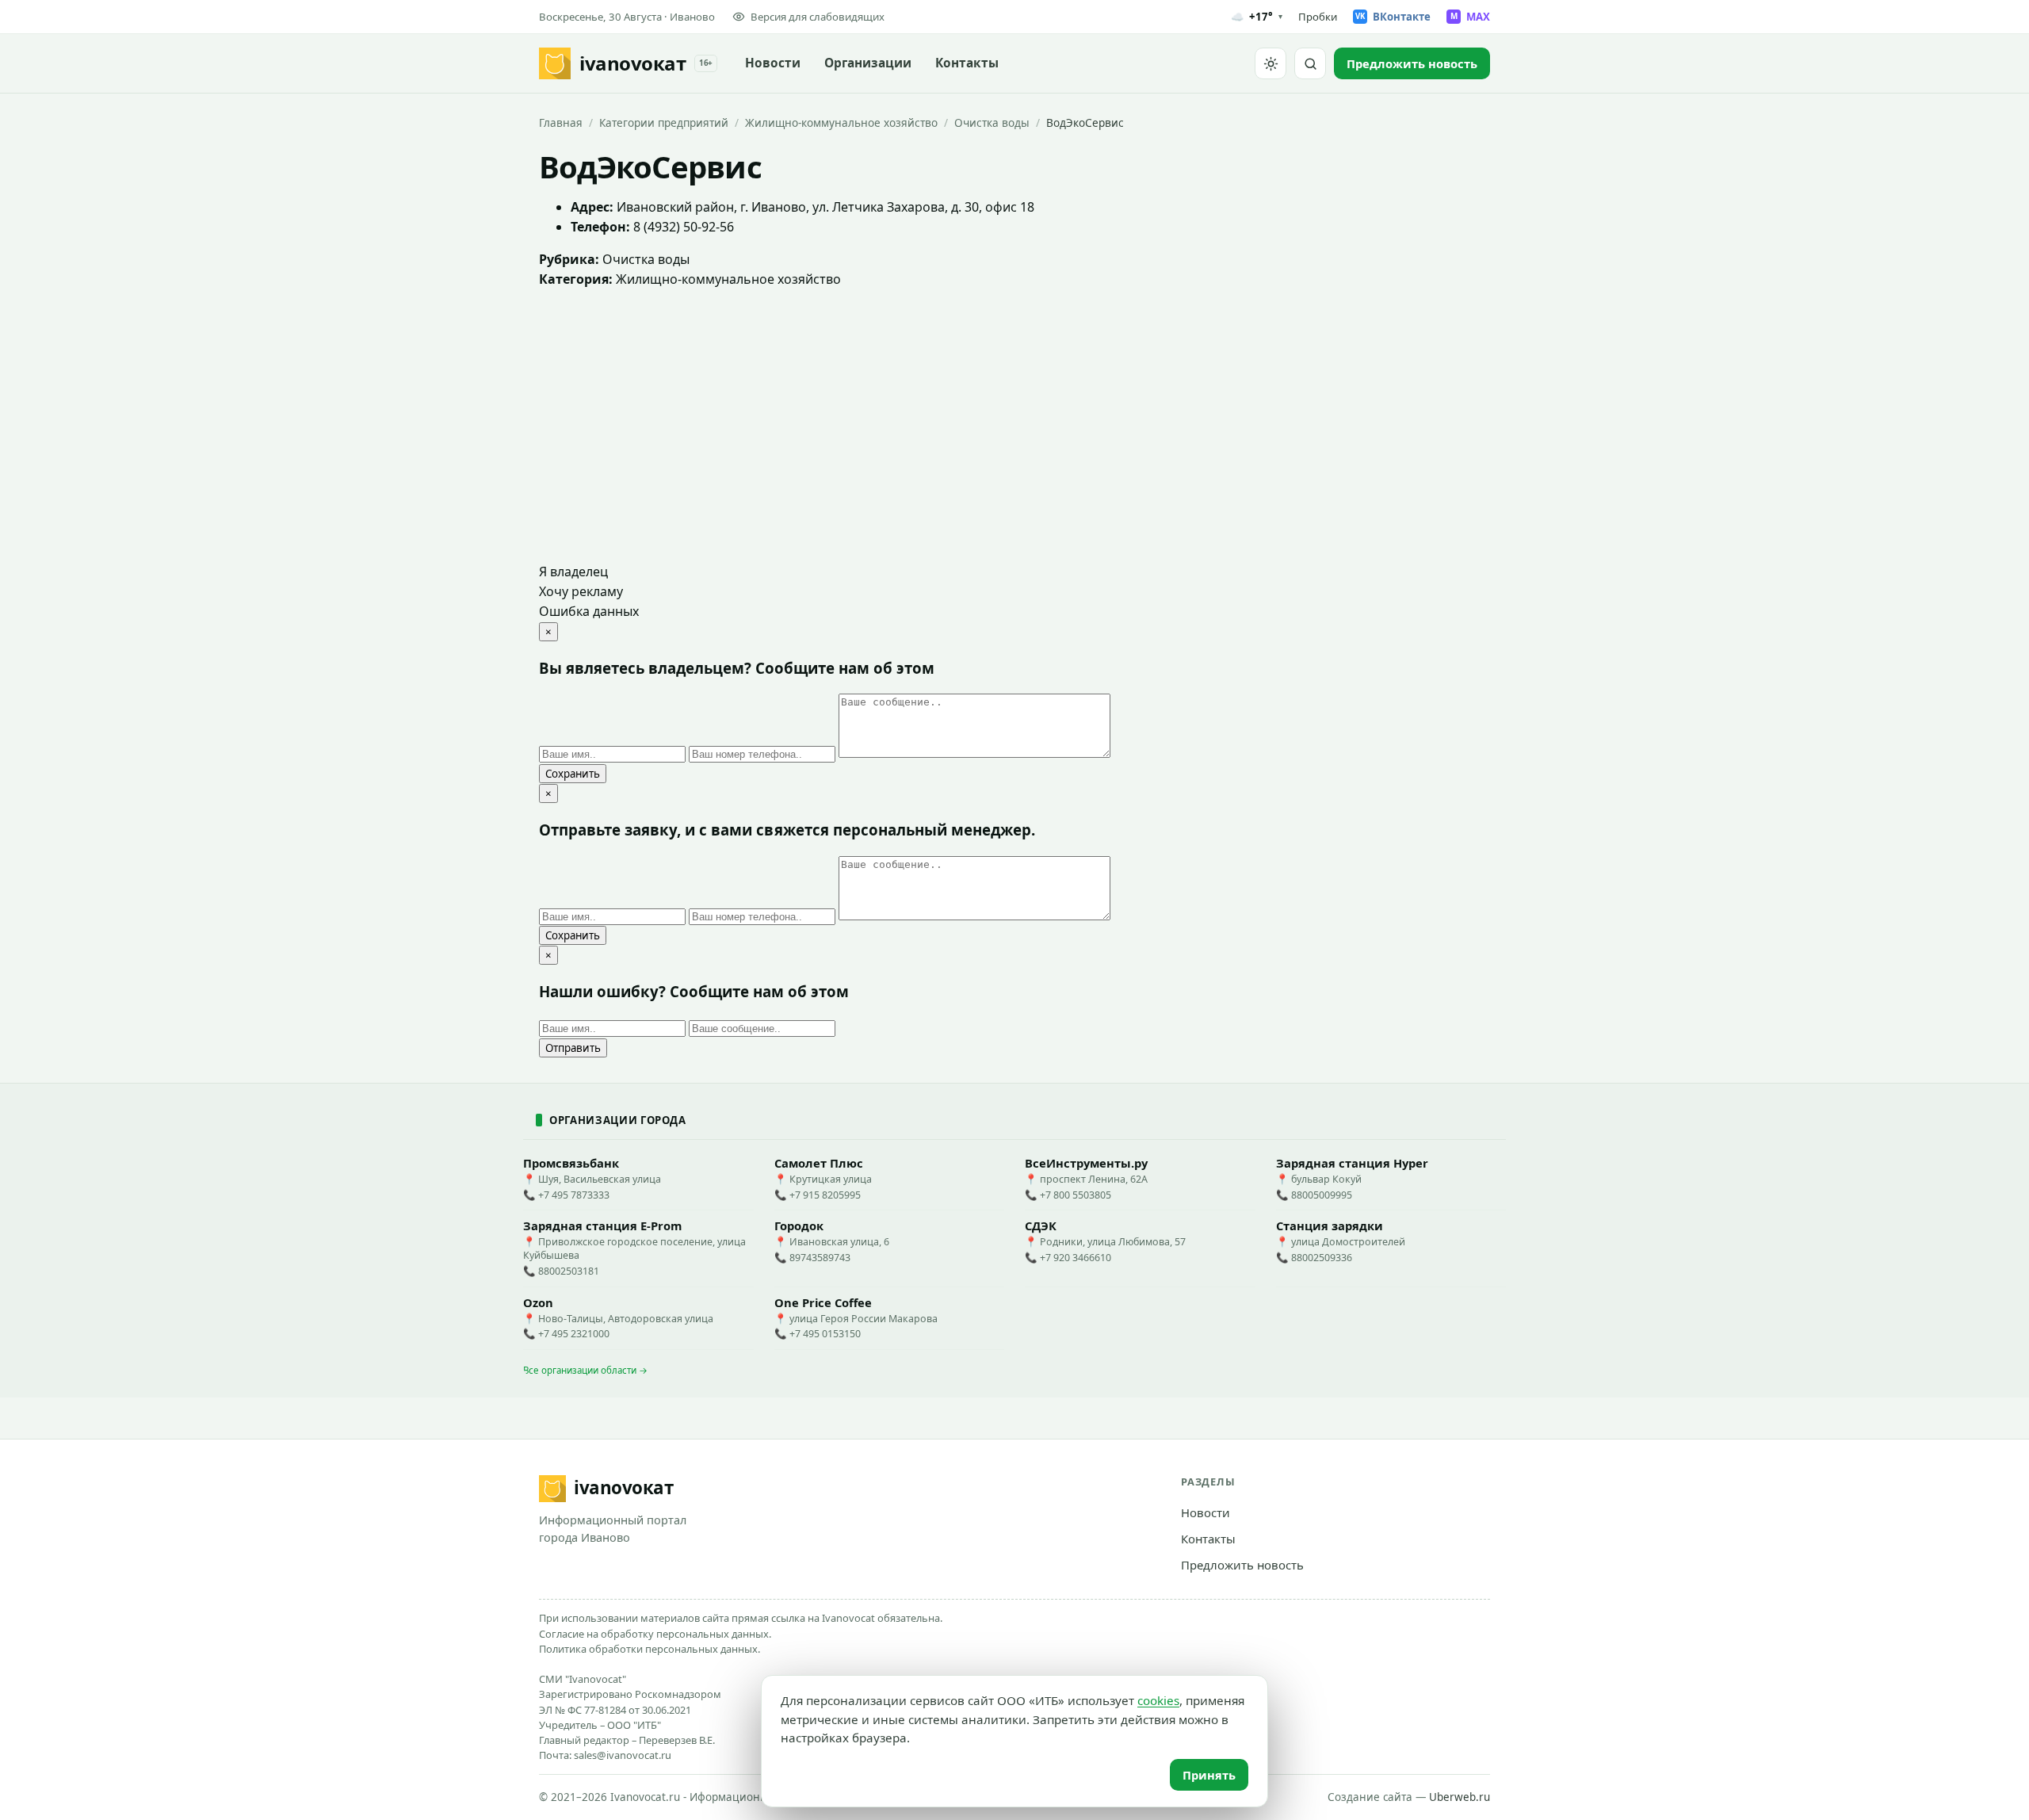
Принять (1209, 1775)
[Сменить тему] (1271, 63)
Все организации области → (585, 1370)
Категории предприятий (664, 122)
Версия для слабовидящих (818, 17)
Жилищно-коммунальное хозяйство (841, 122)
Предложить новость (1242, 1565)
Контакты (967, 63)
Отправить (573, 1048)
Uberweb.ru (1460, 1797)
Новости (773, 63)
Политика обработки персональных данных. (650, 1649)
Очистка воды (992, 122)
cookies (1158, 1700)
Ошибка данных (589, 611)
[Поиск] (1310, 63)
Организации (868, 63)
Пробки (1318, 17)
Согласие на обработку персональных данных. (655, 1634)
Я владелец (573, 572)
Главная (561, 122)
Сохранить (573, 774)
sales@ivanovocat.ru (623, 1755)
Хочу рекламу (581, 591)
